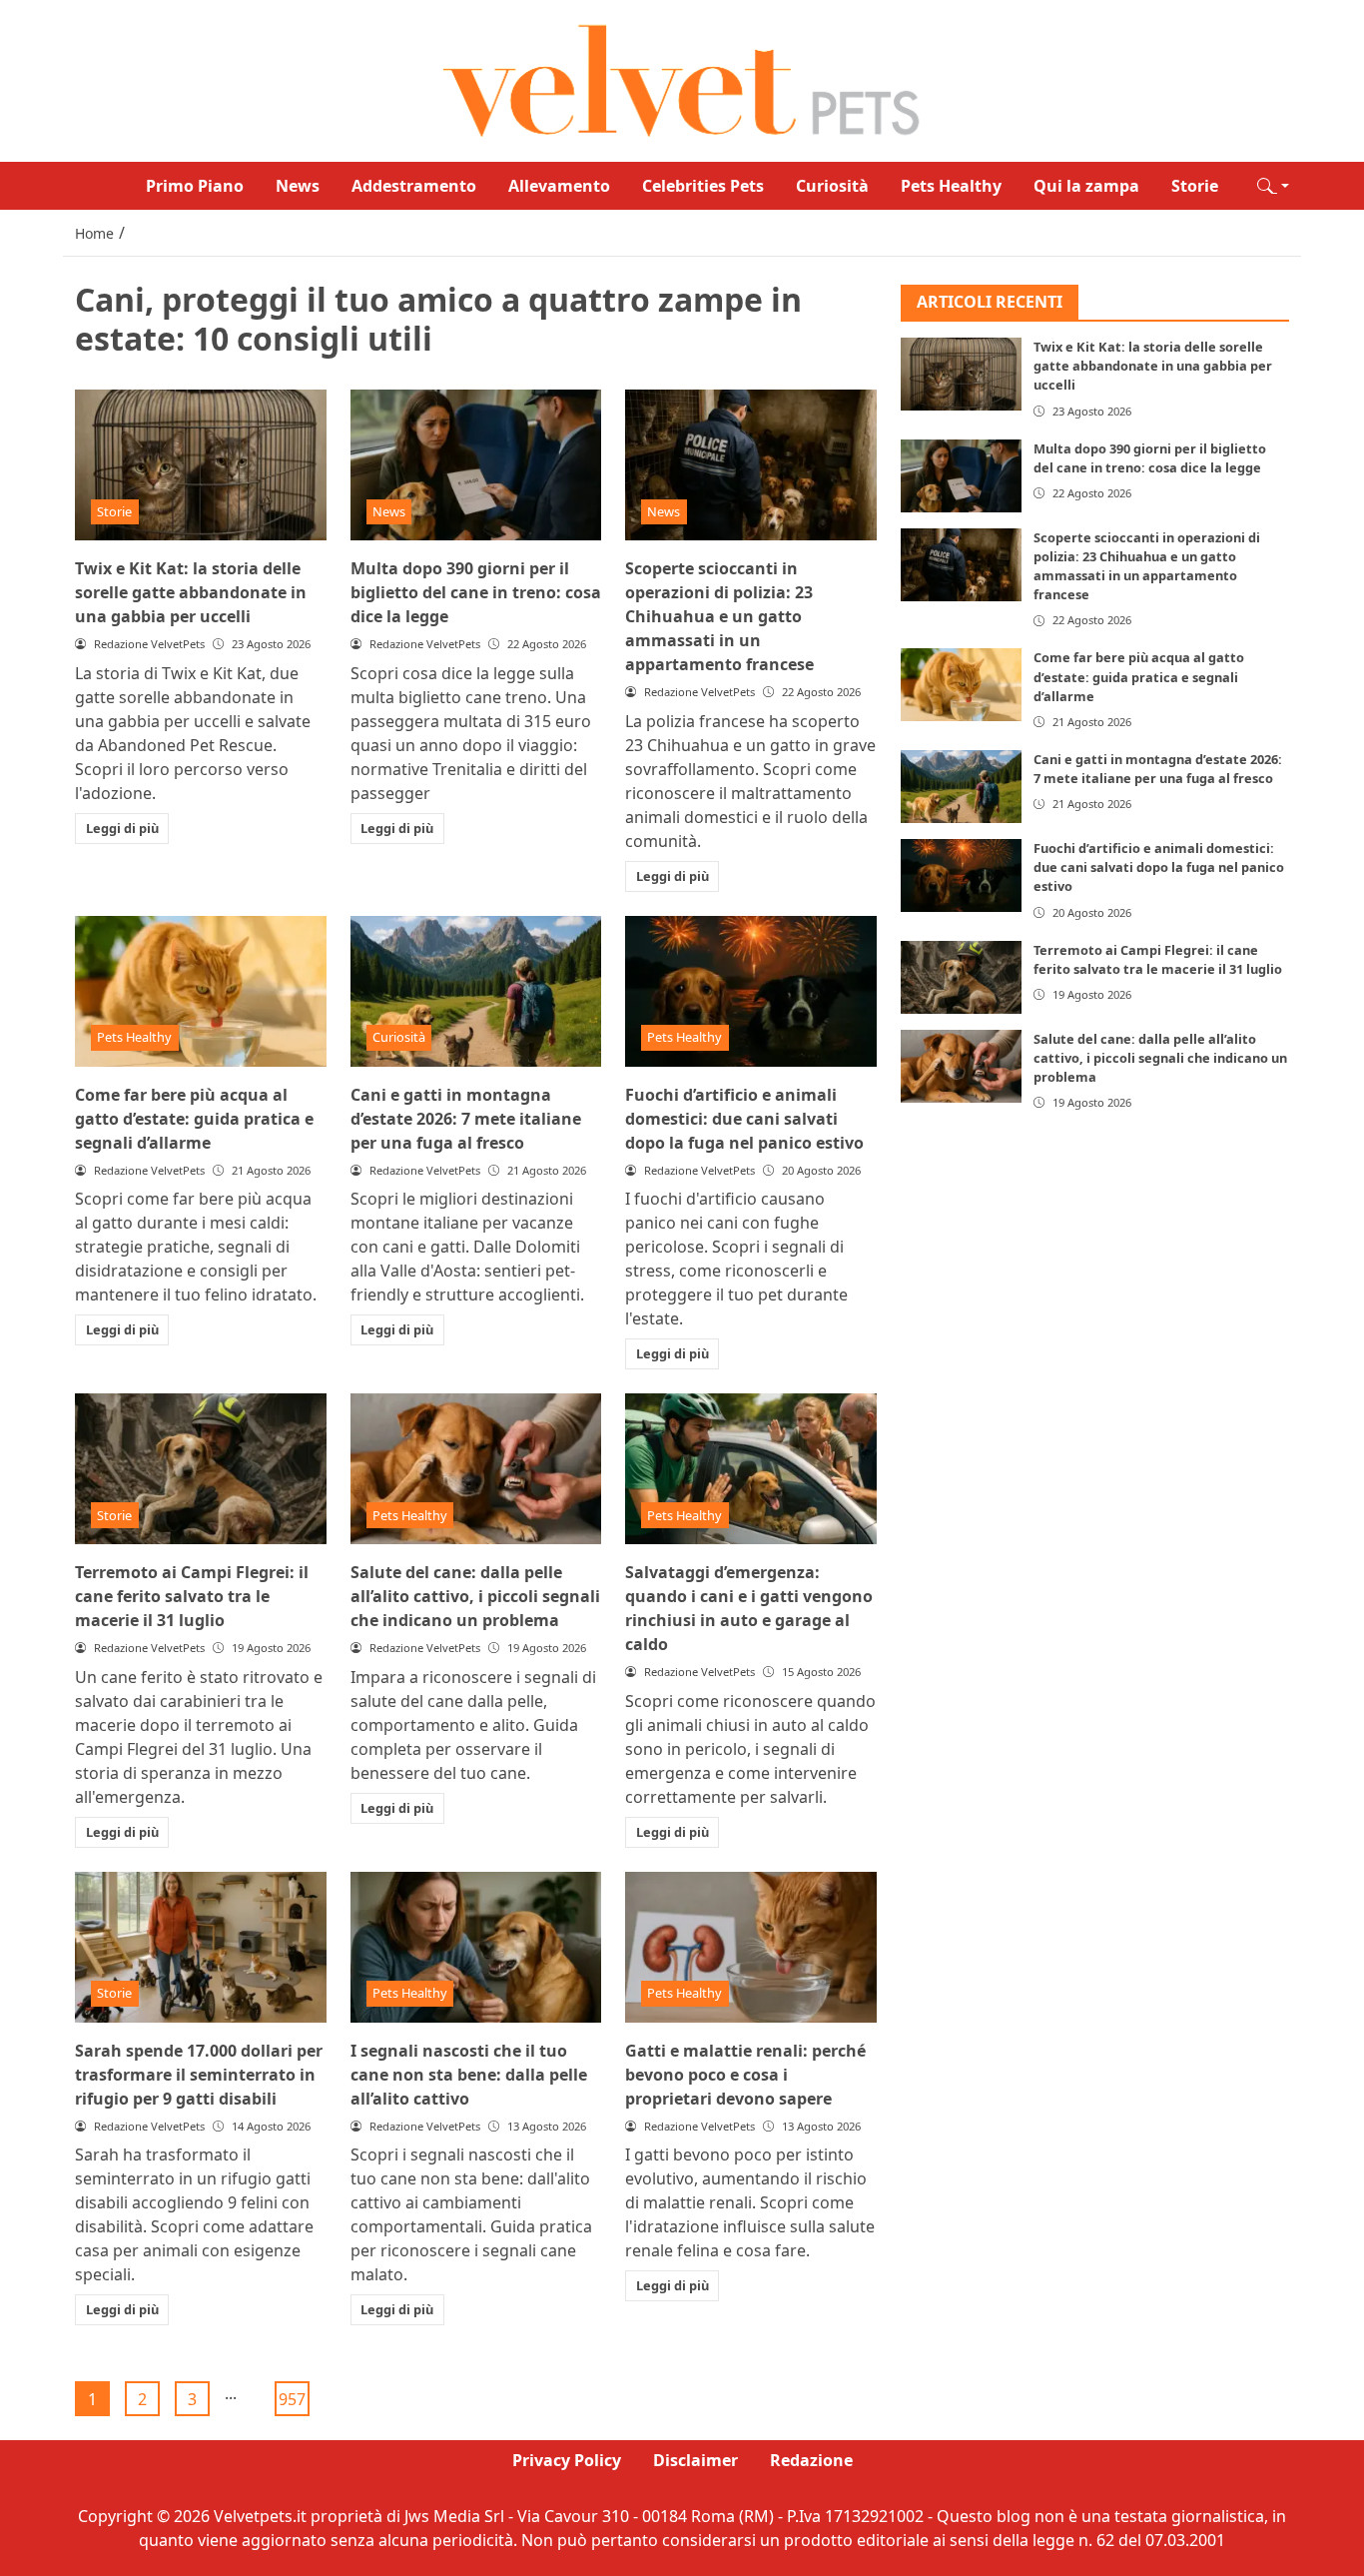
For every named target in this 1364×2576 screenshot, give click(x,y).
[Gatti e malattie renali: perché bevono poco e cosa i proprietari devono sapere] (751, 1947)
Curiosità (832, 186)
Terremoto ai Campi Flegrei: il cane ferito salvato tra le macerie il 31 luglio (192, 1596)
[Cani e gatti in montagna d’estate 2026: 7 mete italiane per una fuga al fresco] (476, 991)
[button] (1273, 186)
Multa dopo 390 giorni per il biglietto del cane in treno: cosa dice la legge (476, 592)
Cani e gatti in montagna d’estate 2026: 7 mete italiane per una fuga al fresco (466, 1119)
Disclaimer (695, 2460)
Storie (1195, 186)
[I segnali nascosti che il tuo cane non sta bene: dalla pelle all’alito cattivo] (476, 1947)
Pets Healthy (951, 186)
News (298, 186)
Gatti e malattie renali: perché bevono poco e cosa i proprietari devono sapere (745, 2075)
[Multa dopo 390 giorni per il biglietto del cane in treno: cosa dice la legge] (476, 465)
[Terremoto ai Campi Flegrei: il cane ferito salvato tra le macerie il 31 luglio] (201, 1469)
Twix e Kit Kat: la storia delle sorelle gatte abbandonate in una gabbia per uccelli (191, 592)
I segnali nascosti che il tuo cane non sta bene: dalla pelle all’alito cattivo (469, 2075)
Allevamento (559, 186)
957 (292, 2399)
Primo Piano (195, 186)
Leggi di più (122, 828)
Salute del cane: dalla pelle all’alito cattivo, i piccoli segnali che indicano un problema (475, 1596)
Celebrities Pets (703, 186)
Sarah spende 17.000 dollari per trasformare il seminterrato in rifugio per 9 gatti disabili (199, 2075)
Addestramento (414, 186)
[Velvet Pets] (682, 79)
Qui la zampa (1086, 186)
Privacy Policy (567, 2460)
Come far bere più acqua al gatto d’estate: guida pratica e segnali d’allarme (194, 1119)
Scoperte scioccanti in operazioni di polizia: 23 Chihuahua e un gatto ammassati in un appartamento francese (719, 616)
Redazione (811, 2460)
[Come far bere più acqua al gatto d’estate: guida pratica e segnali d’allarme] (201, 991)
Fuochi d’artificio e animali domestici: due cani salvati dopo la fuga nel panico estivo (744, 1119)
